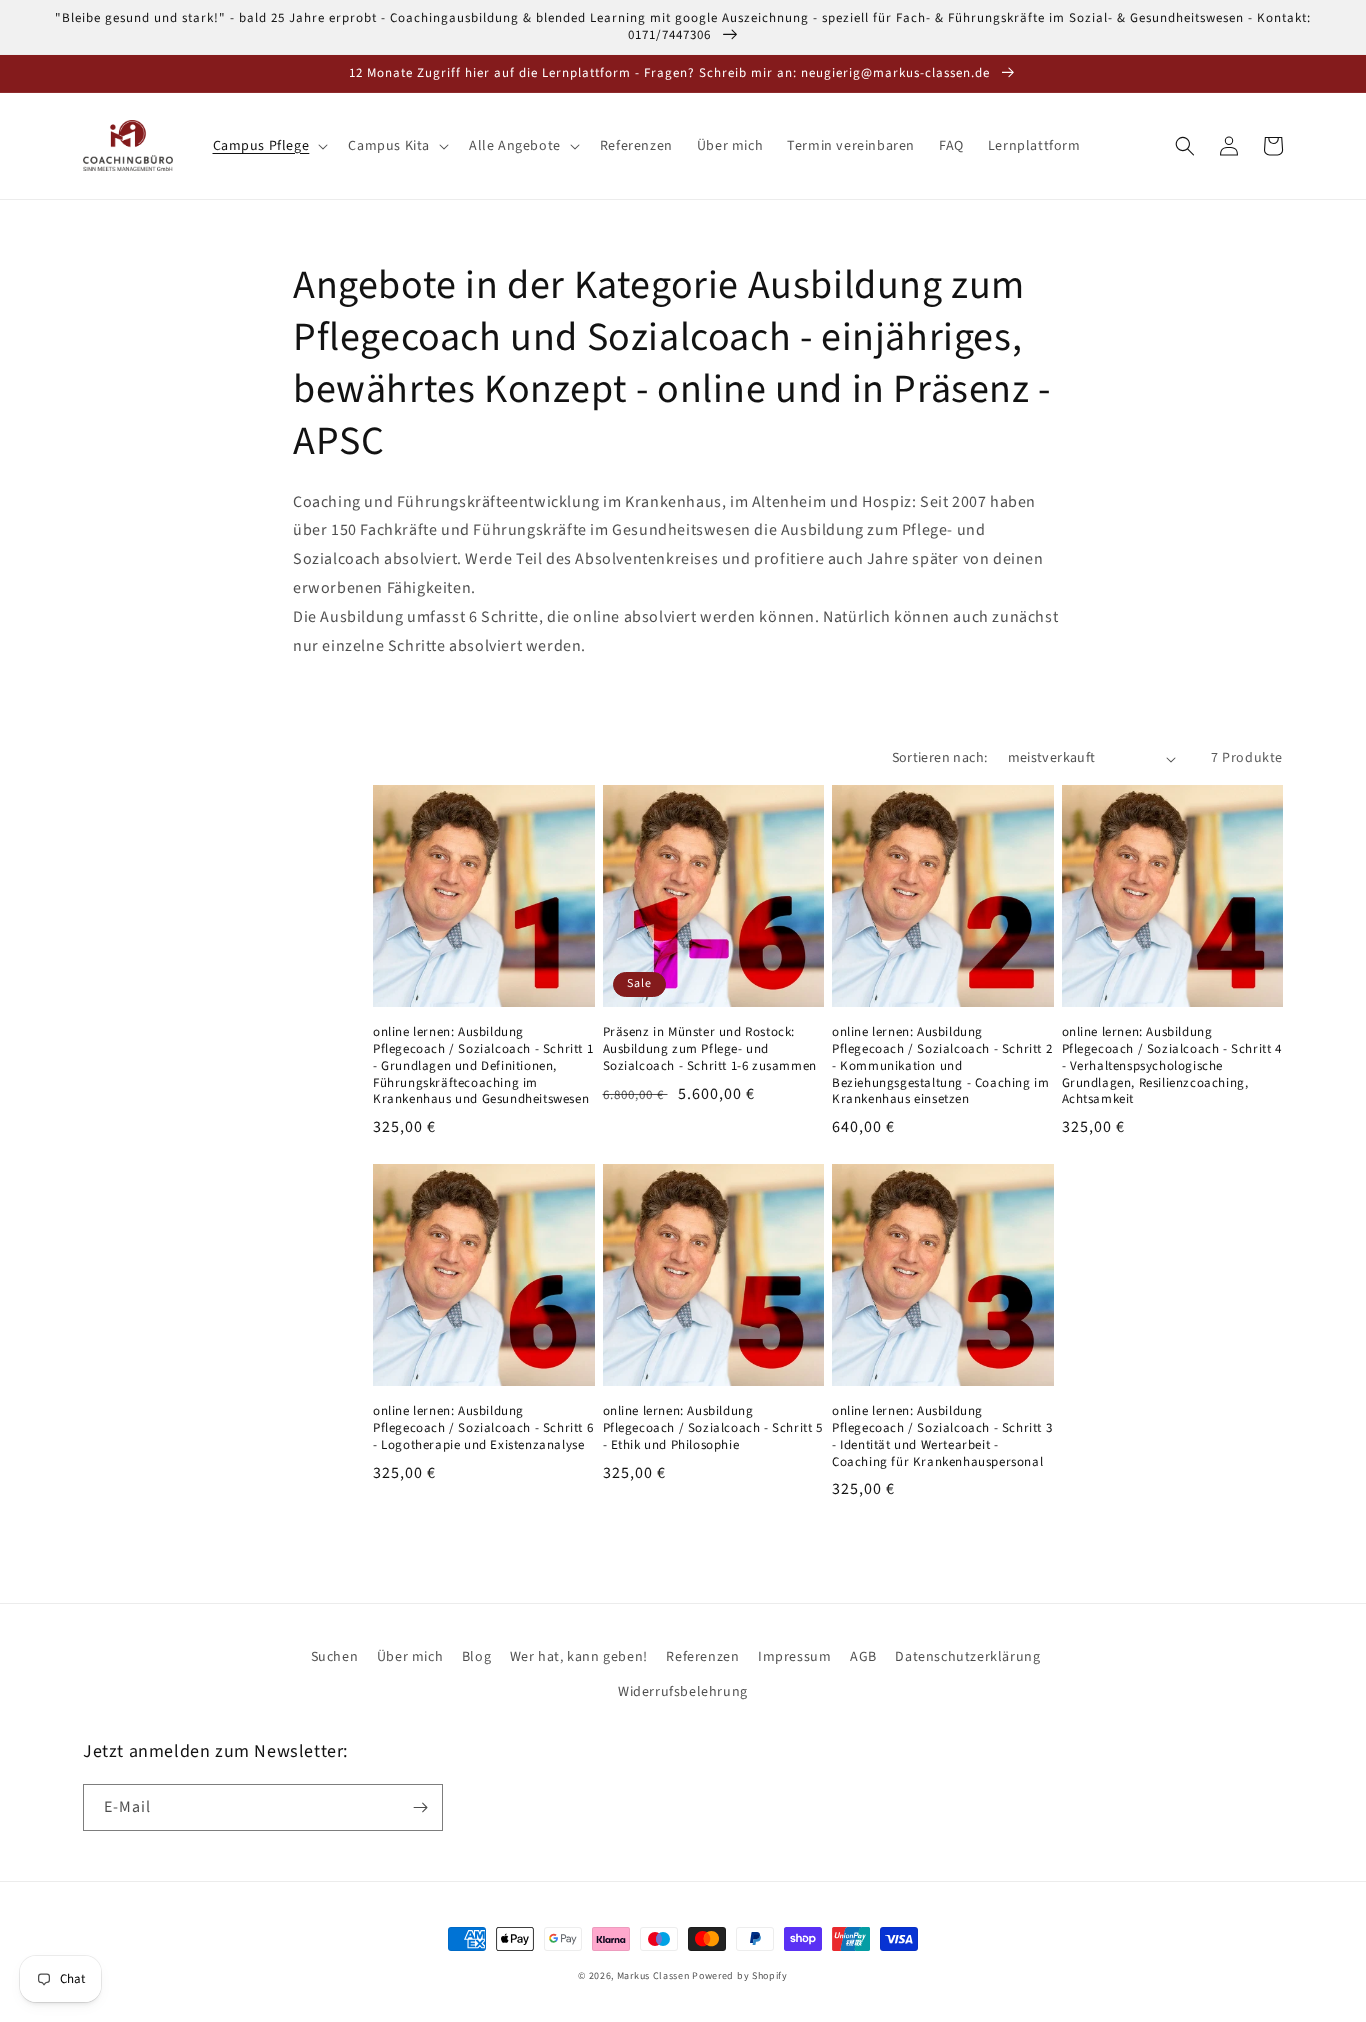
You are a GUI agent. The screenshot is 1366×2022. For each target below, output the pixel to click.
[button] (269, 146)
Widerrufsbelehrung (683, 1692)
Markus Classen (653, 1976)
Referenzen (702, 1657)
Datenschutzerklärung (967, 1657)
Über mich (410, 1657)
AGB (863, 1657)
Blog (476, 1657)
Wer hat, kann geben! (579, 1657)
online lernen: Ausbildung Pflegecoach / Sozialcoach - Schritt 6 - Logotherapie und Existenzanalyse (483, 1428)
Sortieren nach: (940, 758)
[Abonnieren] (420, 1807)
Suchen (335, 1657)
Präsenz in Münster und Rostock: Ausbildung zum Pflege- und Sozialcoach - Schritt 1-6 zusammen (710, 1049)
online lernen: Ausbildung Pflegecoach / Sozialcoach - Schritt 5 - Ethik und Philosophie (713, 1428)
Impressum (794, 1657)
